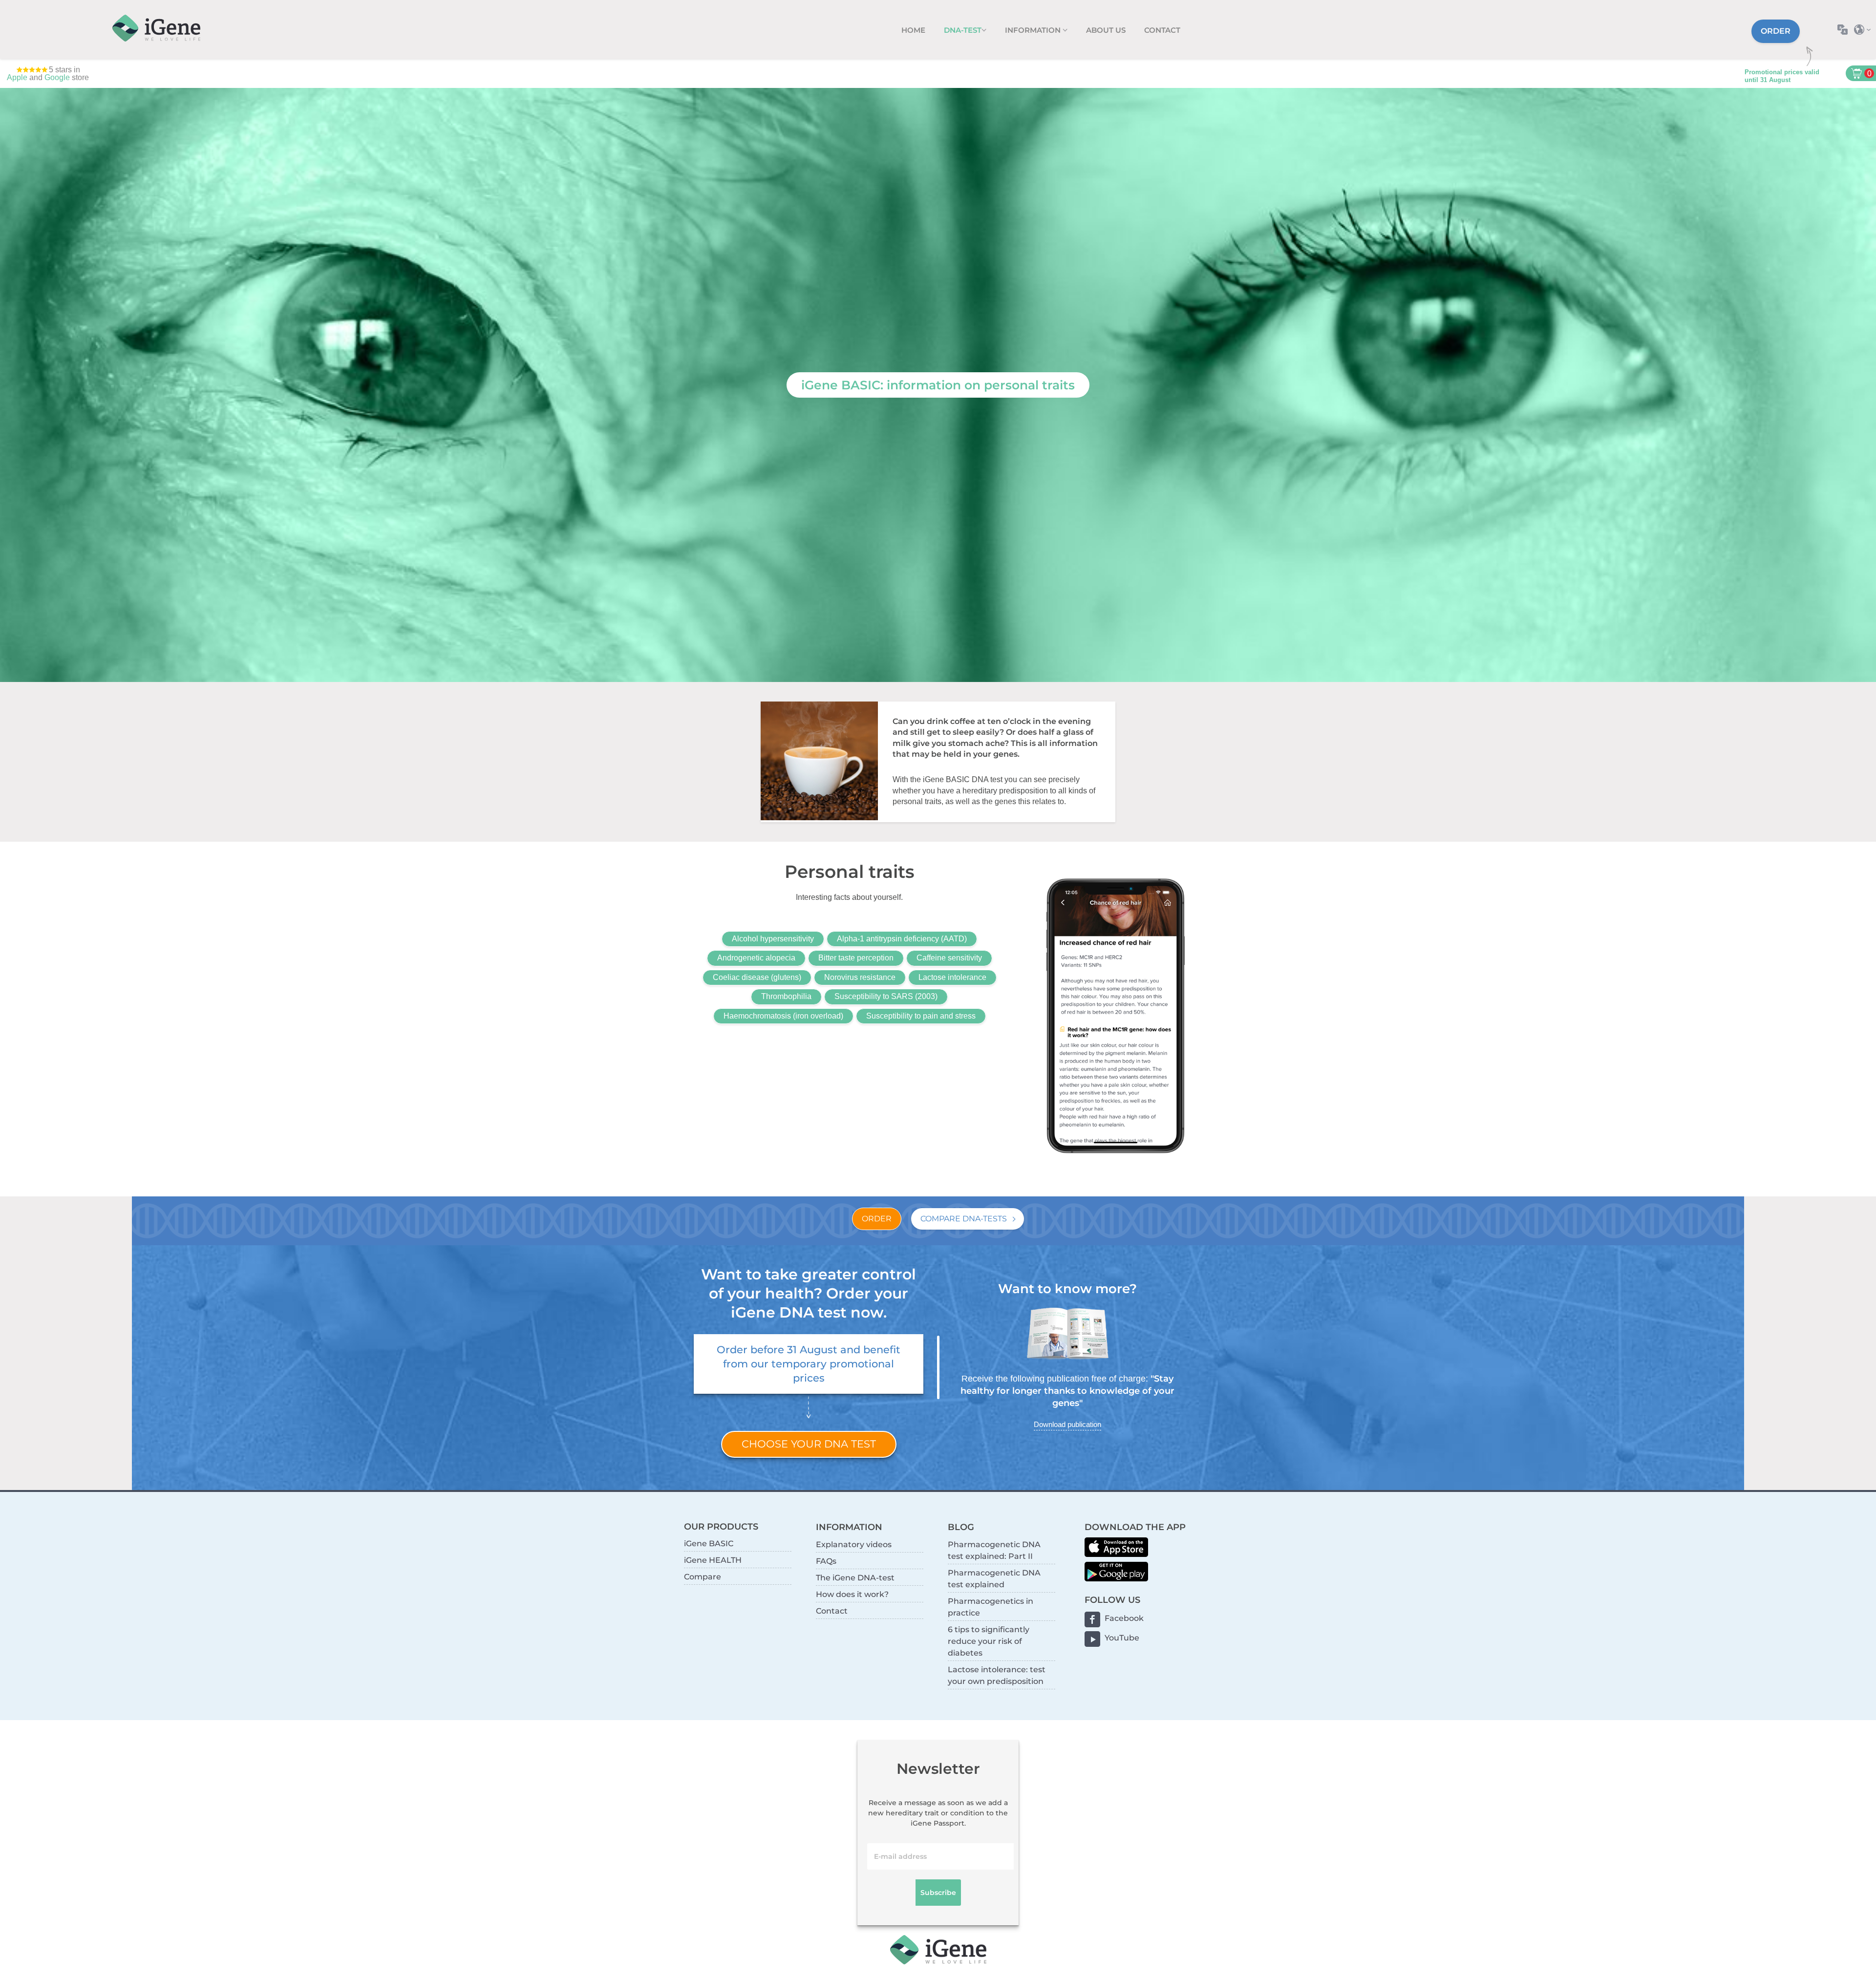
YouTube (1122, 1638)
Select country (1865, 30)
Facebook (1124, 1618)
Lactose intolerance (952, 977)
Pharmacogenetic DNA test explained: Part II (994, 1550)
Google (57, 77)
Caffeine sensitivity (949, 958)
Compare (703, 1577)
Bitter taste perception (856, 958)
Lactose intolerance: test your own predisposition (997, 1675)
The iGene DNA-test (855, 1578)
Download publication (1067, 1424)
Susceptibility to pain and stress (921, 1016)
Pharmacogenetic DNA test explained (994, 1579)
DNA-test (963, 30)
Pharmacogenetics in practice (991, 1607)
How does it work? (852, 1594)
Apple (17, 77)
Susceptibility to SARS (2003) (886, 996)
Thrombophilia (786, 996)
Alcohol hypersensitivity (773, 939)
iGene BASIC (709, 1544)
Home (913, 30)
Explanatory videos (854, 1544)
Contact (1162, 30)
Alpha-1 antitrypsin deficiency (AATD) (902, 939)
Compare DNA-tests (964, 1219)
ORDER (877, 1219)
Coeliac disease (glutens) (757, 977)
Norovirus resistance (860, 977)
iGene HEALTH (713, 1560)
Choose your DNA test (809, 1444)
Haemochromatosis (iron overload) (783, 1016)
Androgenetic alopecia (756, 958)
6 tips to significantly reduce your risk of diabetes (989, 1641)
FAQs (826, 1561)
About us (1106, 30)
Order (1776, 31)
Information (1034, 30)
